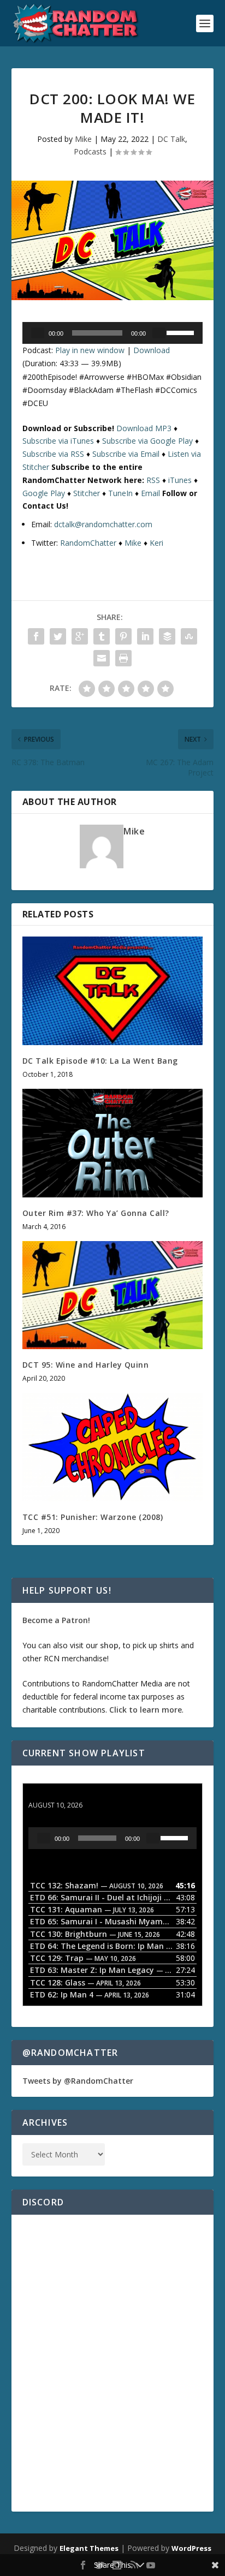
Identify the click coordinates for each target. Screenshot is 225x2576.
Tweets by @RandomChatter (78, 2081)
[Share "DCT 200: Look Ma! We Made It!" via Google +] (80, 636)
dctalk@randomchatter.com (103, 524)
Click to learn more (146, 1710)
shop (109, 1645)
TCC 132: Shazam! (63, 1795)
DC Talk (171, 139)
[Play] (38, 333)
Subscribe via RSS (53, 454)
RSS (153, 480)
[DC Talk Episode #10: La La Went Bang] (113, 991)
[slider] (182, 332)
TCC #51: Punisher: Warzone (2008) (93, 1517)
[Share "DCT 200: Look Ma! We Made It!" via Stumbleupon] (189, 636)
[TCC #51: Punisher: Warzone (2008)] (113, 1447)
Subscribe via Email (126, 454)
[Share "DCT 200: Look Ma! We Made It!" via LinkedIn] (145, 636)
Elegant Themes (89, 2548)
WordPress (191, 2548)
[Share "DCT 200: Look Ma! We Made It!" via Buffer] (167, 636)
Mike (83, 139)
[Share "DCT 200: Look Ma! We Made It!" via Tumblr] (102, 636)
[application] (113, 333)
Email (150, 493)
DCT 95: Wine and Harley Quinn (86, 1365)
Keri (156, 543)
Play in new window (90, 350)
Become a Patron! (56, 1620)
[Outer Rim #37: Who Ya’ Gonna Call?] (113, 1143)
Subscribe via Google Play (147, 441)
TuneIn (120, 493)
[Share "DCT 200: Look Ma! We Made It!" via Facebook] (36, 636)
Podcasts (90, 151)
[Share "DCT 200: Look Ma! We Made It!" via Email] (102, 658)
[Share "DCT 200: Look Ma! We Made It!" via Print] (123, 658)
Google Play (44, 493)
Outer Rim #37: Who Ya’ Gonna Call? (96, 1213)
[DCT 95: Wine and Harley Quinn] (113, 1295)
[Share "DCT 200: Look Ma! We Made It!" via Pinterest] (123, 636)
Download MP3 (144, 428)
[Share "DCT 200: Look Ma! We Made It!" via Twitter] (58, 636)
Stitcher (87, 493)
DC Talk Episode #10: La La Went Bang (100, 1061)
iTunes (180, 480)
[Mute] (159, 333)
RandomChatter (88, 543)
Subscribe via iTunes (58, 441)
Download (152, 350)
